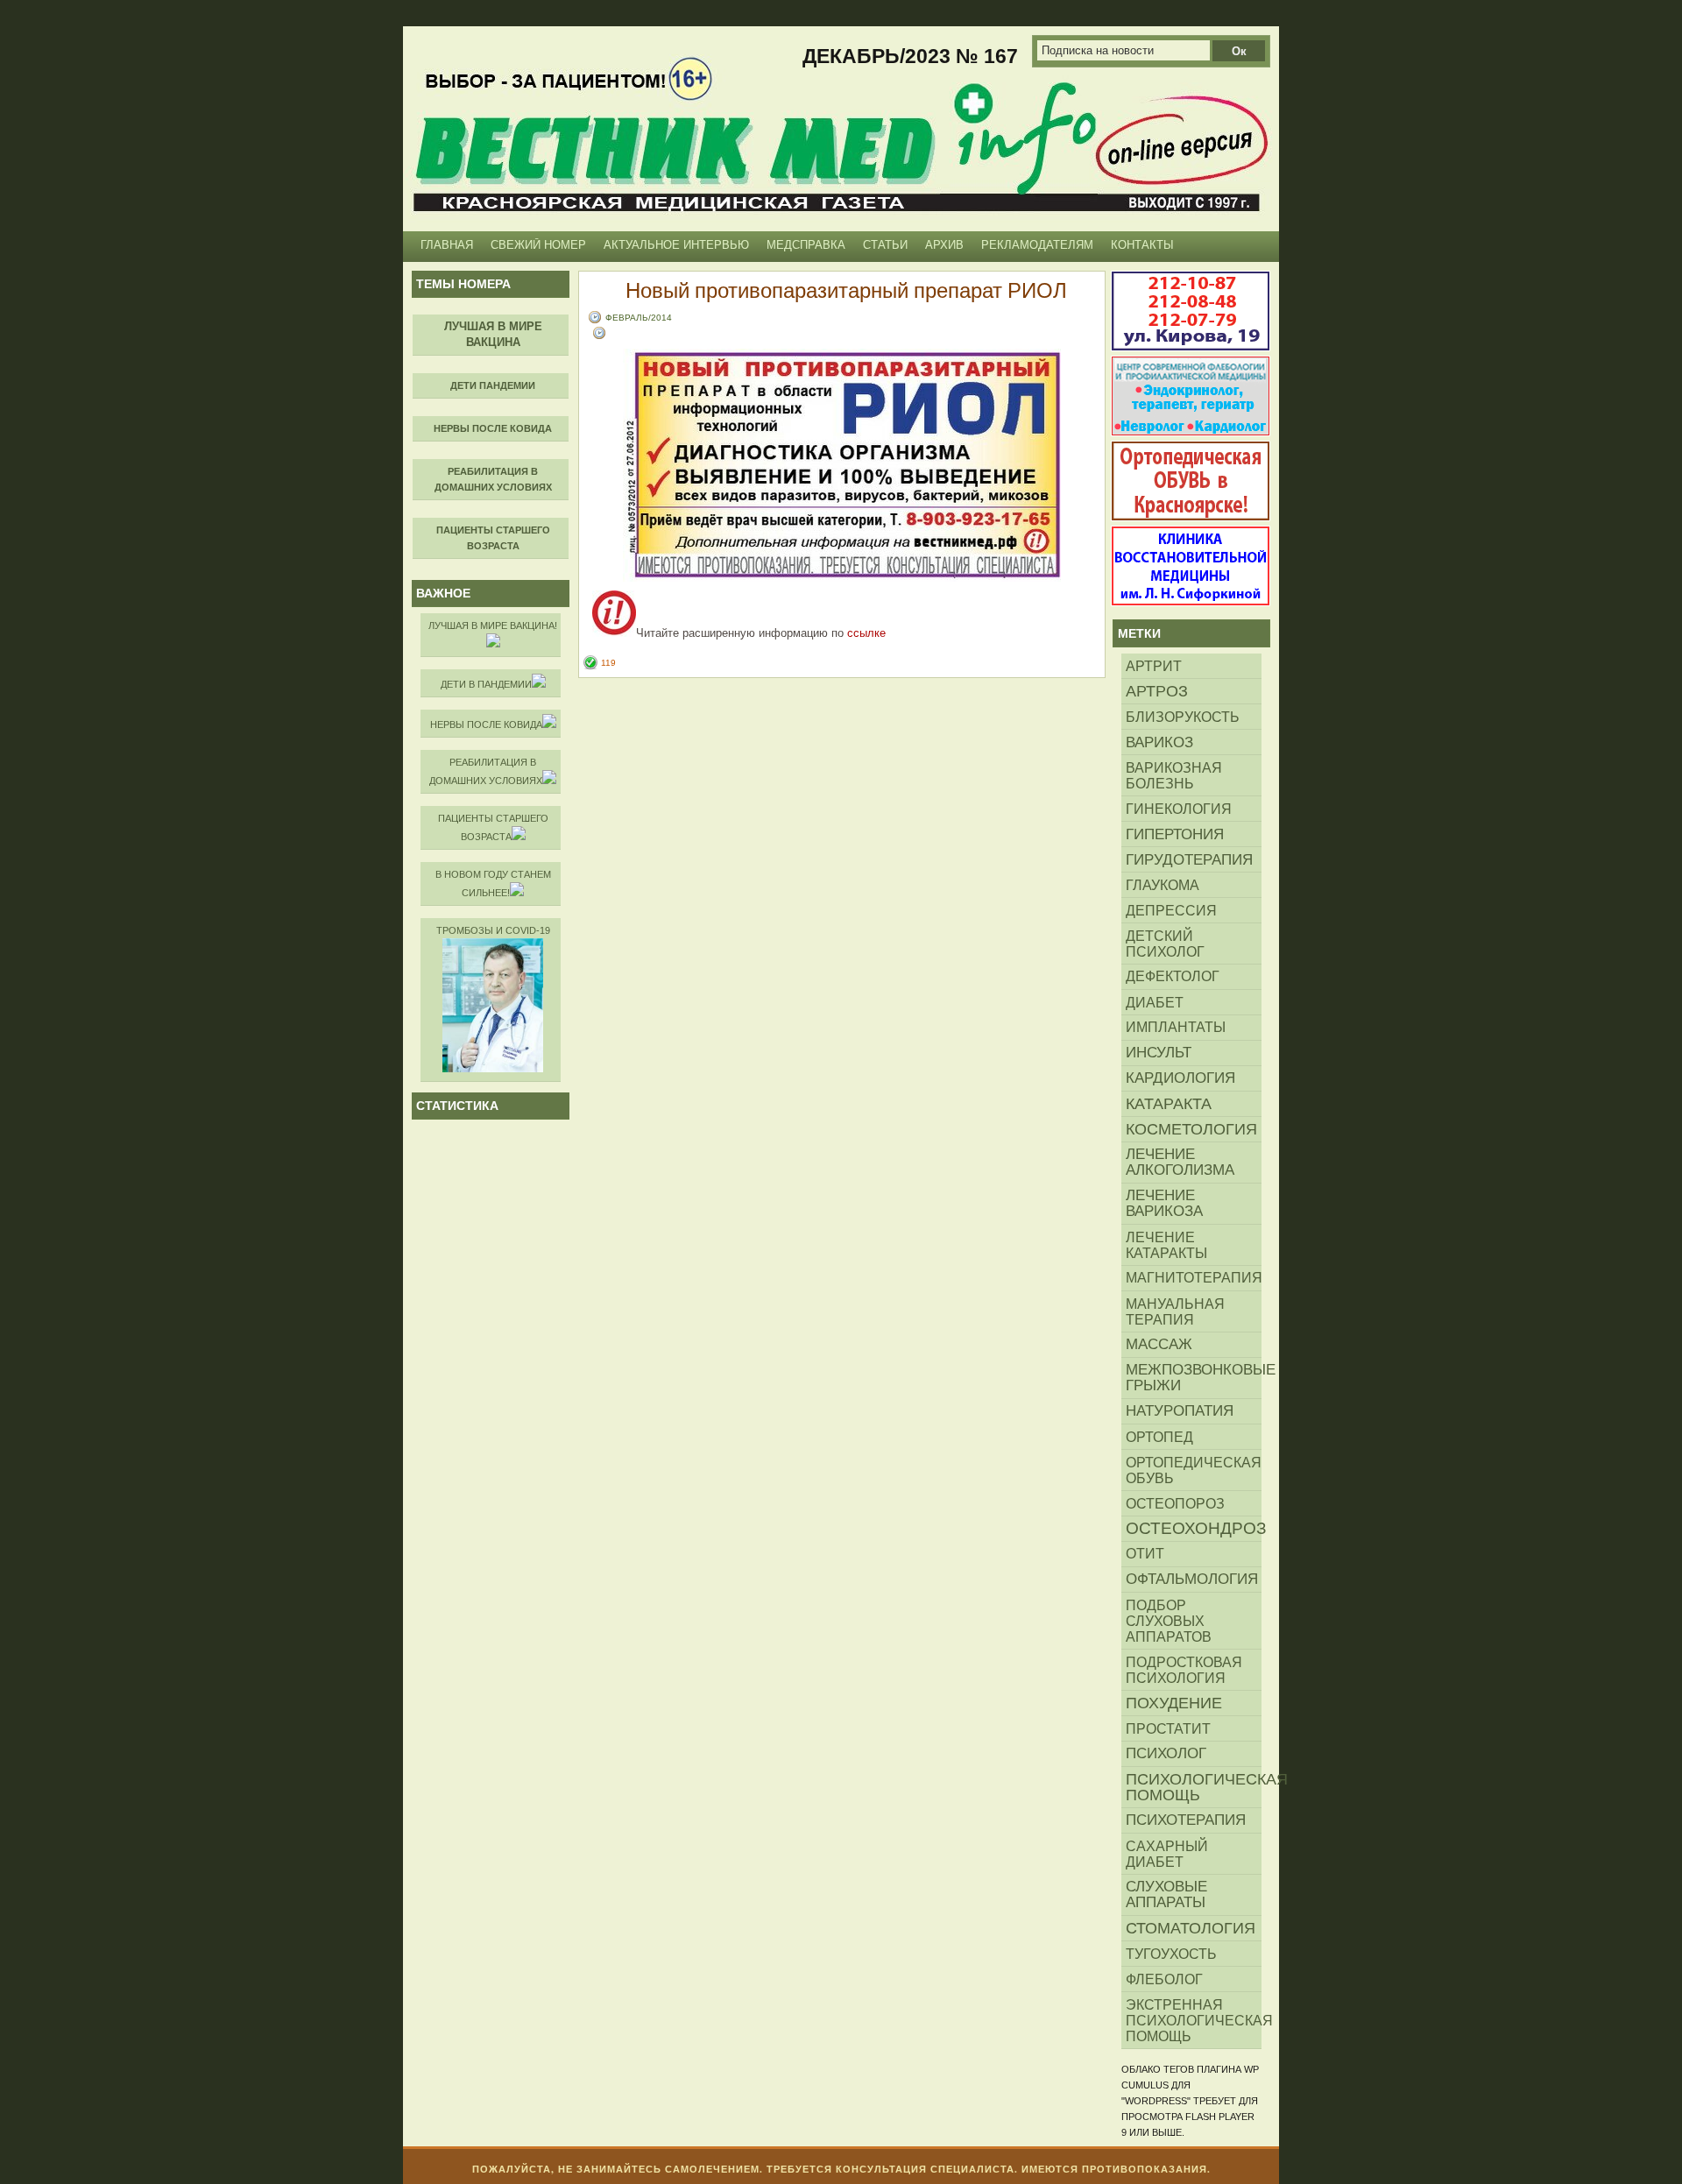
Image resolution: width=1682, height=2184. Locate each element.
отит (1145, 1554)
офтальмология (1192, 1579)
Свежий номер (538, 245)
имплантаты (1176, 1027)
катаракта (1169, 1104)
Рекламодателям (1037, 245)
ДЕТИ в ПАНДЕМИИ (486, 684)
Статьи (885, 245)
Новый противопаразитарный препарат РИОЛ (846, 290)
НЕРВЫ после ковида (486, 724)
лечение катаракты (1166, 1245)
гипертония (1175, 834)
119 (608, 663)
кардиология (1180, 1078)
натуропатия (1180, 1411)
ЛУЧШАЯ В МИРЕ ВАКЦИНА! (493, 626)
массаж (1159, 1344)
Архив (944, 245)
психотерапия (1186, 1820)
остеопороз (1175, 1503)
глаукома (1163, 885)
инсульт (1159, 1053)
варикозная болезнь (1174, 775)
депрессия (1171, 910)
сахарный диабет (1167, 1854)
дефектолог (1173, 976)
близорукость (1183, 717)
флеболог (1164, 1979)
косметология (1191, 1129)
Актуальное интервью (676, 245)
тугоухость (1171, 1954)
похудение (1174, 1703)
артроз (1157, 691)
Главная (447, 245)
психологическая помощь (1194, 1787)
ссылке (866, 633)
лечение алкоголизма (1180, 1162)
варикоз (1159, 742)
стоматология (1191, 1928)
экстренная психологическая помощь (1194, 2020)
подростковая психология (1184, 1670)
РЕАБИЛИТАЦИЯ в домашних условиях (486, 771)
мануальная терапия (1175, 1311)
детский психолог (1165, 944)
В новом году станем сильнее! (493, 883)
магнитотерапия (1194, 1278)
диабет (1155, 1002)
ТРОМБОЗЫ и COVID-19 (493, 930)
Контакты (1142, 245)
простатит (1168, 1728)
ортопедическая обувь (1194, 1470)
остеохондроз (1194, 1528)
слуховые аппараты (1166, 1894)
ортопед (1159, 1437)
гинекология (1179, 809)
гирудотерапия (1189, 859)
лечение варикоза (1164, 1203)
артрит (1154, 666)
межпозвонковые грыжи (1194, 1378)
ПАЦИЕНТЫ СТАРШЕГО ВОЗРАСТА (493, 827)
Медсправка (806, 245)
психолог (1166, 1753)
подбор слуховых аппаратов (1169, 1621)
